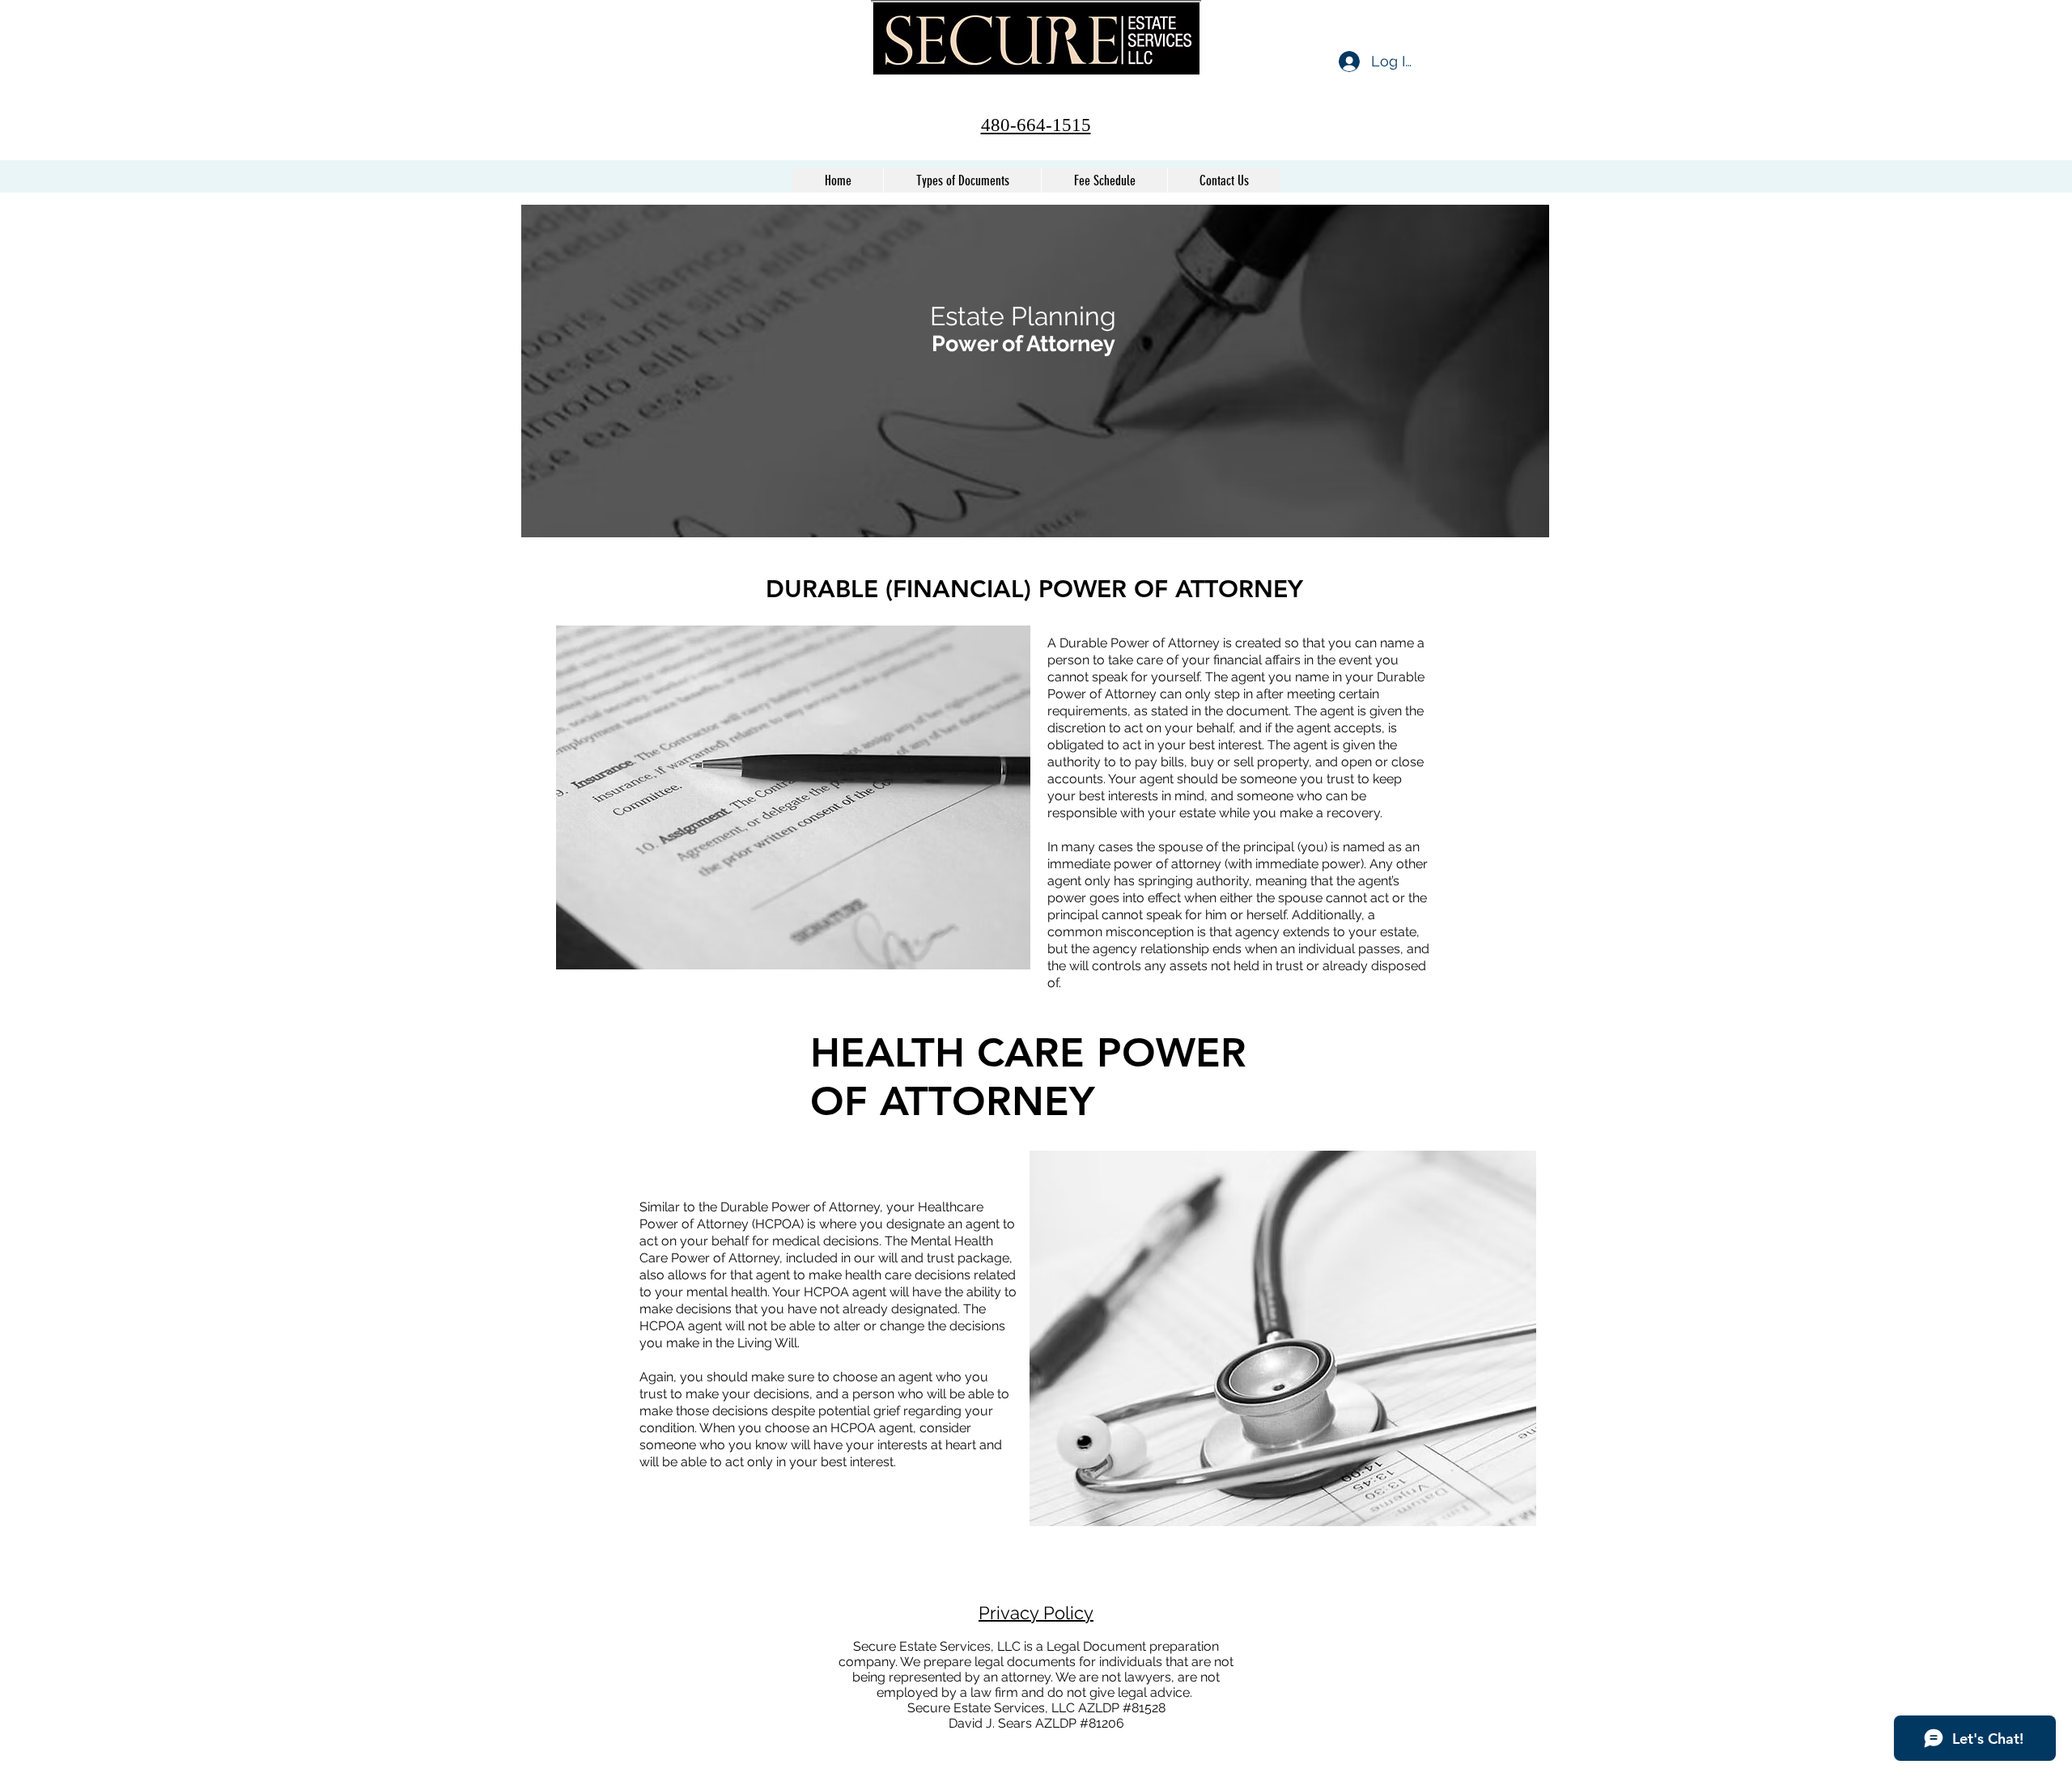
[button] (962, 180)
